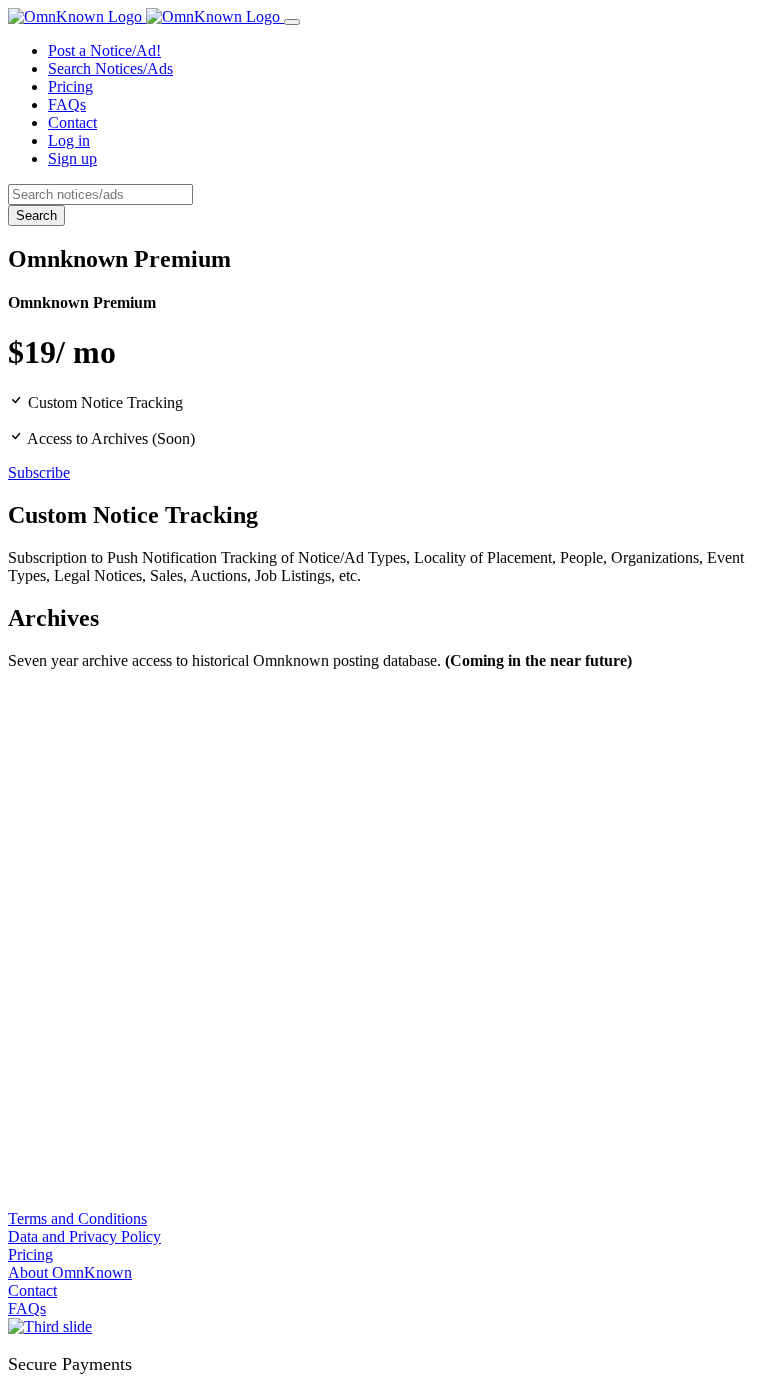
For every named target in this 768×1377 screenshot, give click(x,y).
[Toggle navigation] (292, 22)
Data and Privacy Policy (84, 1236)
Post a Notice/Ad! (104, 50)
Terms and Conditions (77, 1218)
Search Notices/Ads (110, 68)
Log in (69, 140)
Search (36, 215)
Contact (72, 122)
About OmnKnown (70, 1272)
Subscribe (39, 472)
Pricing (70, 86)
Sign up (72, 158)
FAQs (67, 104)
